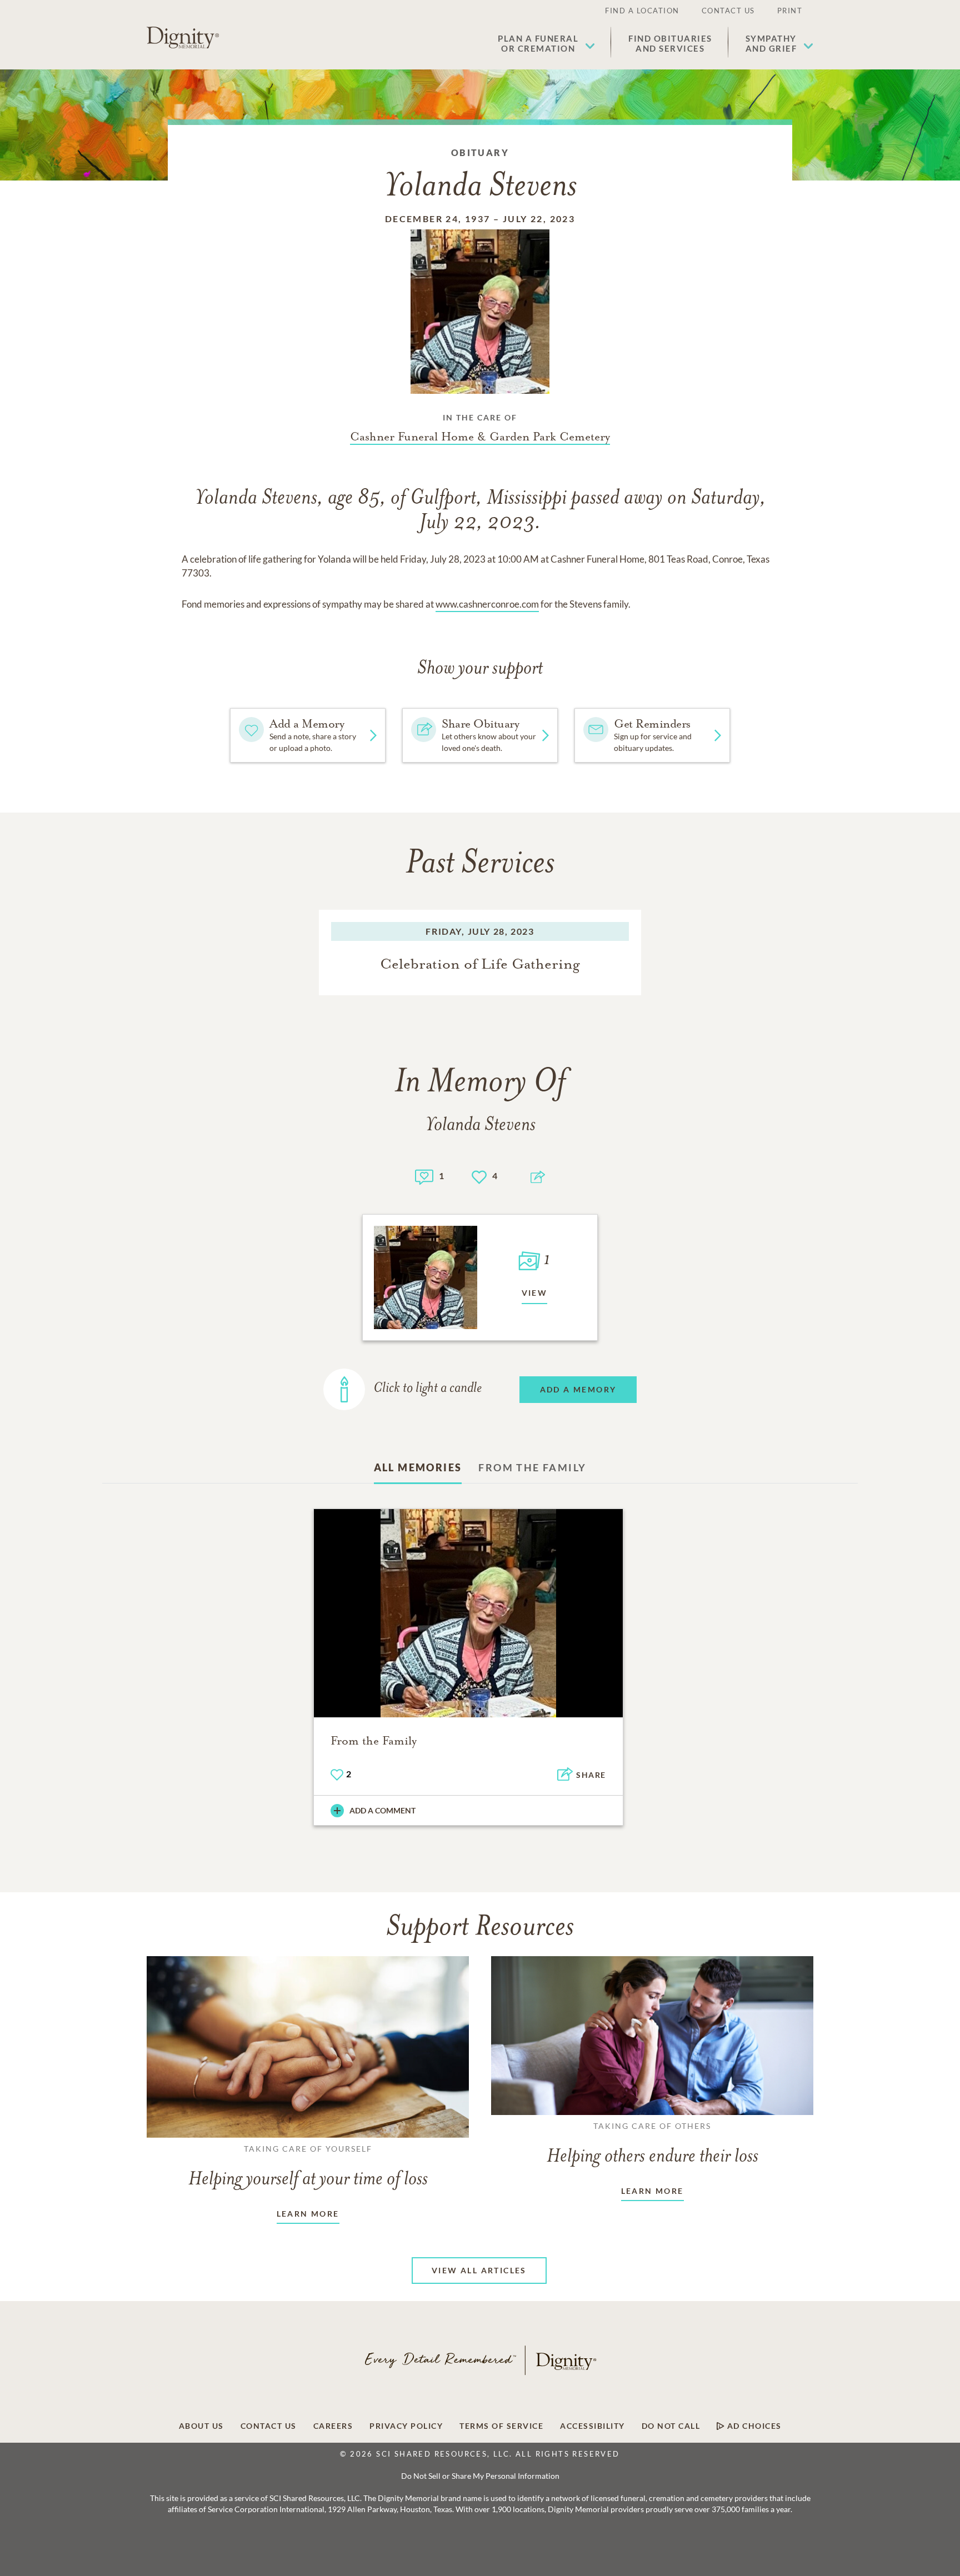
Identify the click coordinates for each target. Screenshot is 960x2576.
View (535, 1293)
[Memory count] (424, 1176)
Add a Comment (382, 1810)
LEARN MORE (308, 2214)
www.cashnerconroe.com (487, 604)
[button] (546, 43)
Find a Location (642, 11)
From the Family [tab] (532, 1467)
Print (790, 11)
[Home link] (183, 38)
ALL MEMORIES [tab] (418, 1467)
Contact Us (728, 11)
